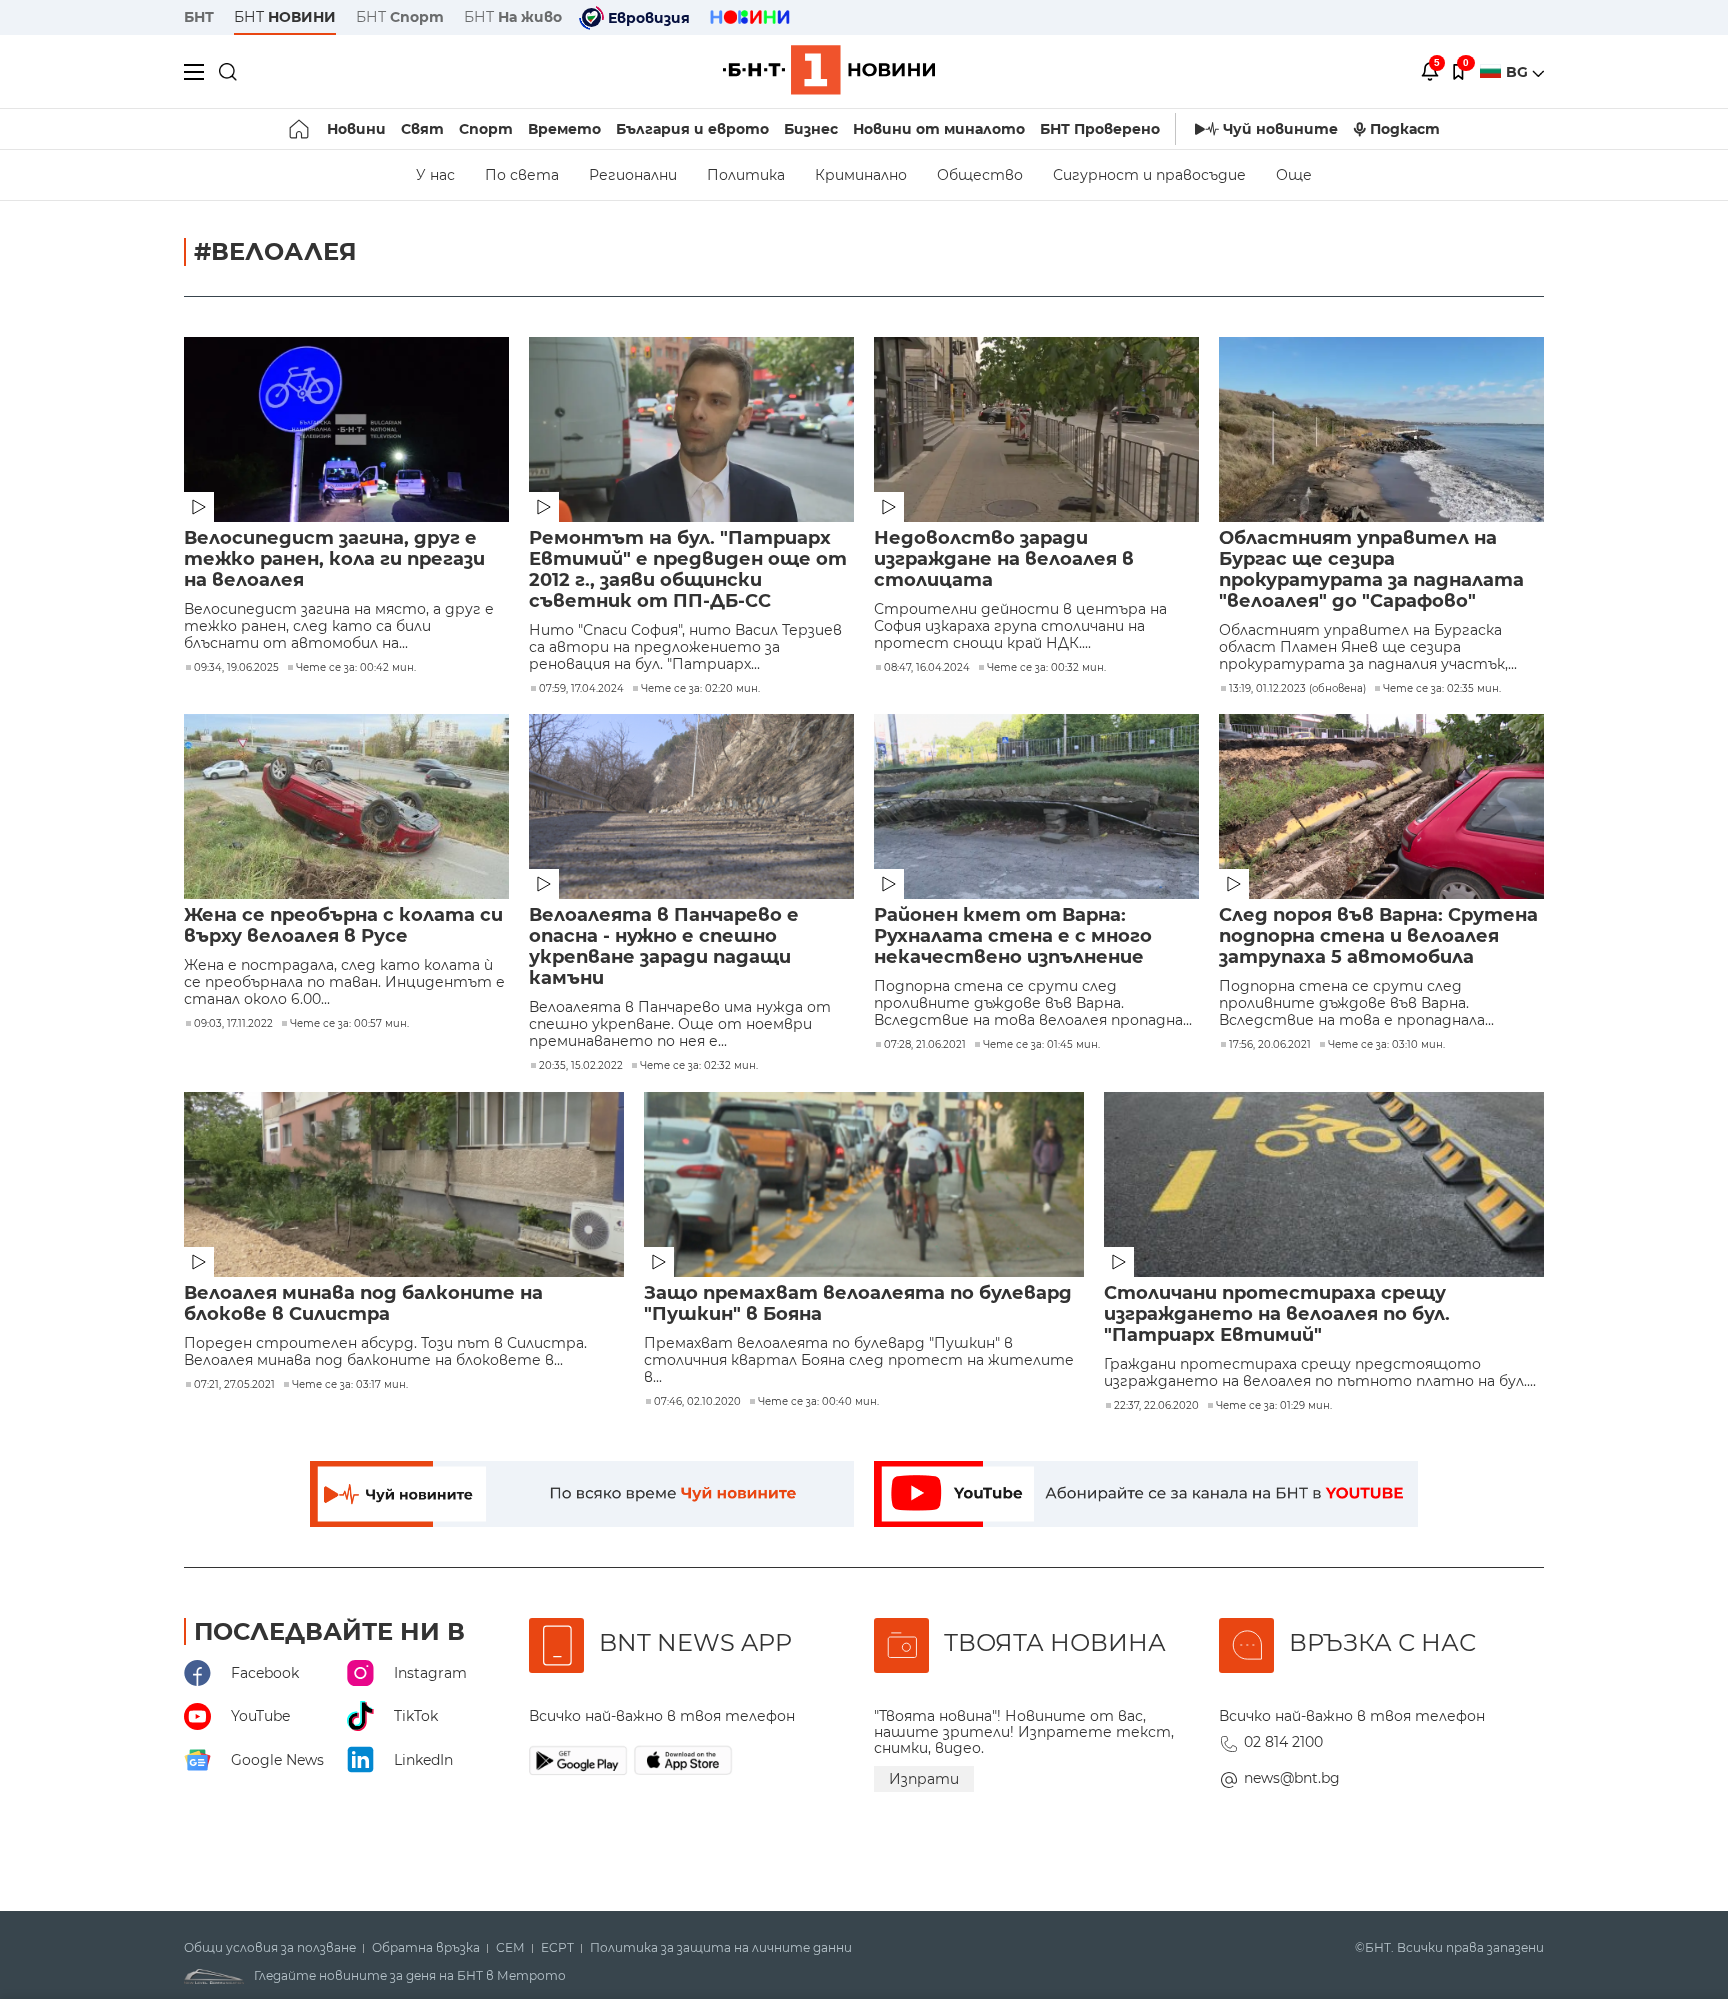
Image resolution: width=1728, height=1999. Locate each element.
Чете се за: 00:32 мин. (1046, 668)
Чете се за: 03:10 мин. (1386, 1045)
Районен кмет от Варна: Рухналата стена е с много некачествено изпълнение (1013, 936)
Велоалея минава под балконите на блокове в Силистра (363, 1304)
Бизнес (811, 129)
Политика (746, 175)
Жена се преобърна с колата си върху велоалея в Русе (343, 926)
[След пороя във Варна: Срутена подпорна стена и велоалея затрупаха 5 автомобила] (1381, 806)
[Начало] (300, 129)
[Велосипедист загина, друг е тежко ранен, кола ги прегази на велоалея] (346, 429)
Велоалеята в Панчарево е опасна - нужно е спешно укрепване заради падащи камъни (664, 947)
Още (1294, 175)
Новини (356, 129)
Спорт (486, 129)
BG (1519, 72)
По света (522, 175)
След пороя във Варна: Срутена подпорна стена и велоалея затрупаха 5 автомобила (1378, 936)
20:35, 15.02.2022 (581, 1066)
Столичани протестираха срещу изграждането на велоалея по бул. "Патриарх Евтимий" (1277, 1314)
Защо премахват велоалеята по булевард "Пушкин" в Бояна (858, 1304)
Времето (564, 129)
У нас (435, 175)
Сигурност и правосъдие (1149, 175)
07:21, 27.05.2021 (234, 1385)
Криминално (861, 175)
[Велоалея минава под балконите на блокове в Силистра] (404, 1184)
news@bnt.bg (1292, 1778)
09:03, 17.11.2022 (233, 1024)
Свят (422, 129)
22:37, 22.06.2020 (1156, 1406)
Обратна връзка (426, 1948)
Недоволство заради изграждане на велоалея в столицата (1004, 559)
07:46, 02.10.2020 (697, 1402)
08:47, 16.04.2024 (927, 668)
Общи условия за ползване (270, 1948)
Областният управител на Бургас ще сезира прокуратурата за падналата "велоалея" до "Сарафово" (1371, 570)
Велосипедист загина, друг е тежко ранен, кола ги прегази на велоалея (334, 559)
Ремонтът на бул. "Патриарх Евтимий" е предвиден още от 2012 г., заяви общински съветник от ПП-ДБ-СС (688, 570)
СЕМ (510, 1948)
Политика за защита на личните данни (721, 1948)
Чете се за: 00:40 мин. (818, 1402)
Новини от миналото (939, 129)
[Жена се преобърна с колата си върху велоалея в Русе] (346, 806)
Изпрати (924, 1779)
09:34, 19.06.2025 (236, 668)
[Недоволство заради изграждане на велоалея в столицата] (1036, 429)
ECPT (557, 1948)
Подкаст (1405, 129)
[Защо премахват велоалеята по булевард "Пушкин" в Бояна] (864, 1184)
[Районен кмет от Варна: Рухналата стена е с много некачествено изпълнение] (1036, 806)
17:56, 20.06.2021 (1270, 1045)
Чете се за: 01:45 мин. (1041, 1045)
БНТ (199, 17)
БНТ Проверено (1100, 129)
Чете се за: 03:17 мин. (350, 1385)
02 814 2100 (1283, 1742)
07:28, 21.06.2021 (925, 1045)
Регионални (633, 175)
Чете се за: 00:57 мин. (349, 1024)
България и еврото (692, 129)
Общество (980, 175)
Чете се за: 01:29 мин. (1274, 1406)
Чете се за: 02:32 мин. (699, 1066)
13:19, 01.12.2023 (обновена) (1297, 689)
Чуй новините (1280, 129)
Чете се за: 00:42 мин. (356, 668)
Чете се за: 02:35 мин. (1442, 689)
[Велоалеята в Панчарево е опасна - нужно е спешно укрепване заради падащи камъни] (691, 806)
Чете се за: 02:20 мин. (700, 689)
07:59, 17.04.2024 (581, 689)
